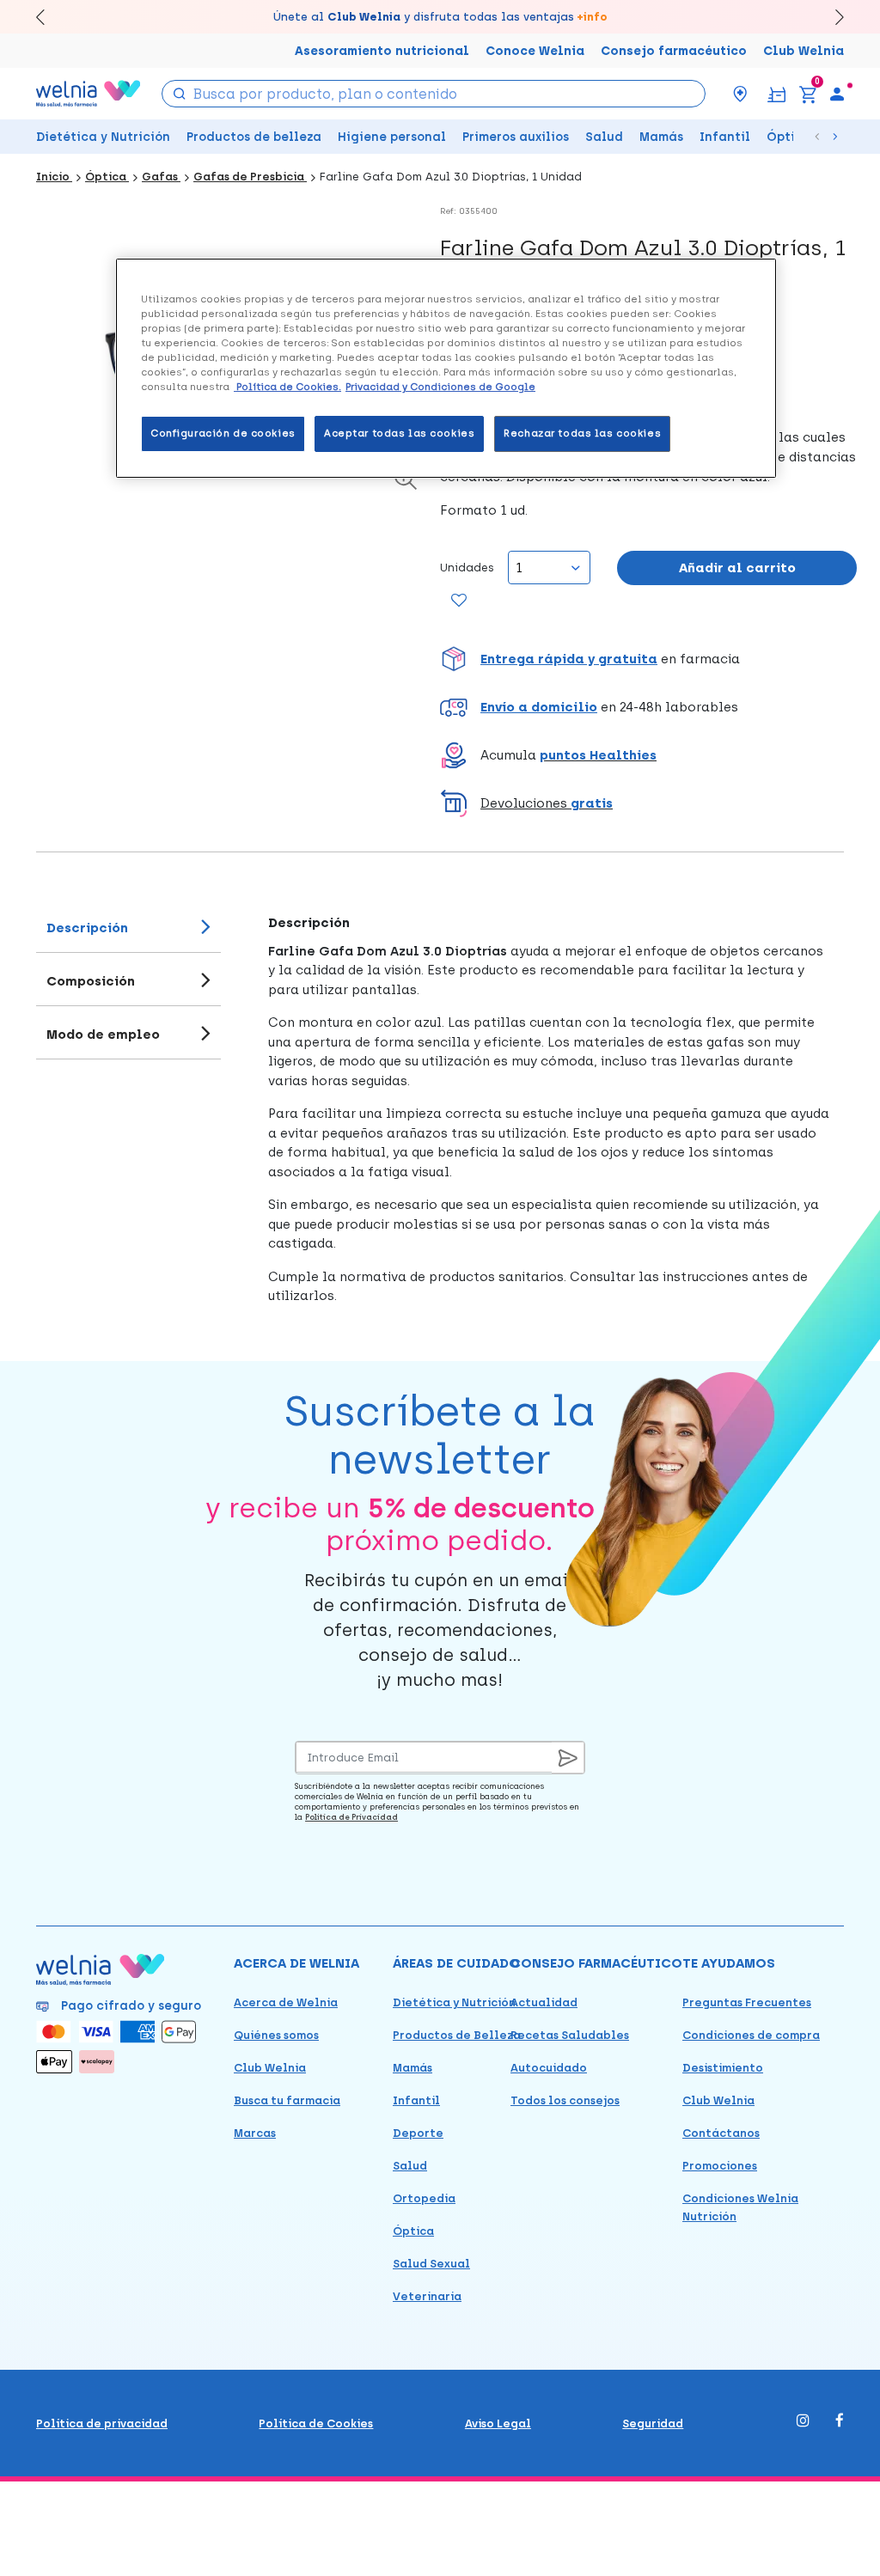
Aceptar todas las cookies (399, 433)
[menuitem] (837, 94)
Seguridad (653, 2423)
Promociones (720, 2166)
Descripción (87, 928)
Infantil (725, 137)
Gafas (161, 177)
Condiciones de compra (751, 2035)
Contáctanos (721, 2133)
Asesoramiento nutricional (382, 51)
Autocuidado (549, 2068)
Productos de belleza (254, 137)
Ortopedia (424, 2198)
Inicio (54, 177)
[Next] (831, 17)
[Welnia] (89, 93)
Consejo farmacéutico (674, 51)
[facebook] (840, 2422)
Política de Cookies (316, 2423)
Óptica (789, 137)
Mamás (661, 137)
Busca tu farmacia (287, 2100)
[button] (648, 659)
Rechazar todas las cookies (582, 433)
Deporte (418, 2133)
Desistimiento (723, 2068)
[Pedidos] (776, 93)
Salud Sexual (431, 2264)
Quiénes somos (276, 2035)
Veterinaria (427, 2296)
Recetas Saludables (570, 2035)
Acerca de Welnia (286, 2002)
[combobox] (434, 94)
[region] (446, 368)
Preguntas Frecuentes (747, 2002)
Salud (604, 137)
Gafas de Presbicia (250, 177)
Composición (91, 981)
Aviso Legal (498, 2423)
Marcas (255, 2133)
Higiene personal (392, 137)
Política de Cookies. (287, 387)
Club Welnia (804, 51)
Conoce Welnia (535, 51)
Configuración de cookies (223, 433)
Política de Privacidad (351, 1817)
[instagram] (803, 2422)
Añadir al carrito (737, 568)
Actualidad (544, 2002)
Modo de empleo (103, 1035)
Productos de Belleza (457, 2035)
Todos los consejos (565, 2100)
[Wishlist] (457, 601)
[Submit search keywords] (179, 92)
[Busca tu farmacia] (740, 94)
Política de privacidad (102, 2423)
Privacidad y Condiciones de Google (440, 387)
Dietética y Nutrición (103, 137)
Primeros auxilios (516, 137)
